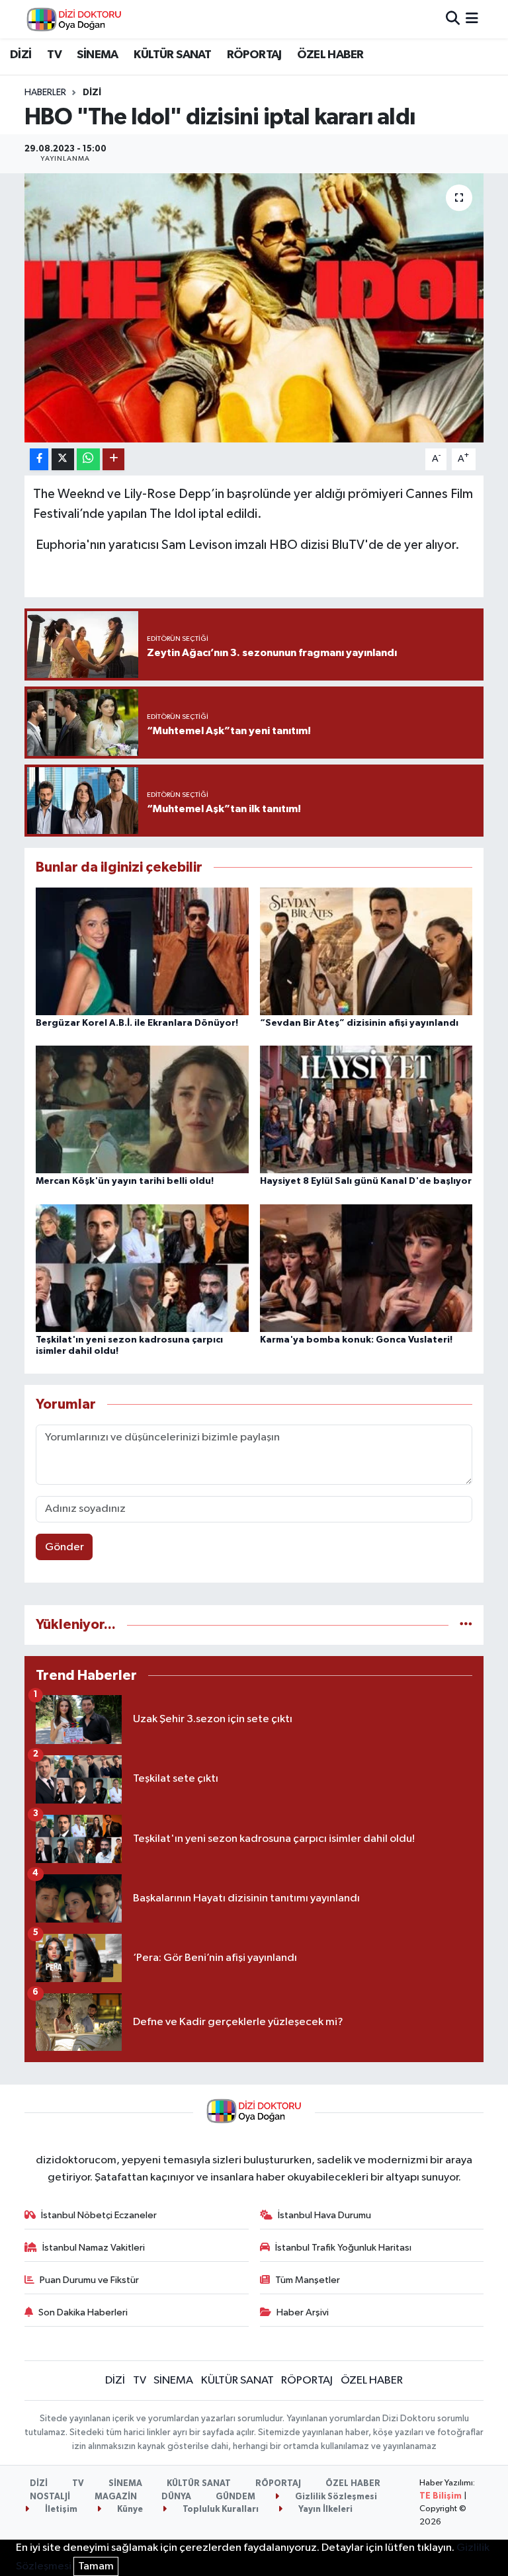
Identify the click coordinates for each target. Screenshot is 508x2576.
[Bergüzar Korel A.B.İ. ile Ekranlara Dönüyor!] (142, 951)
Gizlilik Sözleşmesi (335, 2497)
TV (54, 55)
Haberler (45, 93)
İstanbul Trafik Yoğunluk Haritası (343, 2248)
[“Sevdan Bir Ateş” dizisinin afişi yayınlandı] (366, 951)
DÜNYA (176, 2497)
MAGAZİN (116, 2497)
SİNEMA (97, 55)
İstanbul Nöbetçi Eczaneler (99, 2215)
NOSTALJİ (50, 2497)
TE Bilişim (441, 2496)
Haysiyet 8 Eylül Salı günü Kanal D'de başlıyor (366, 1181)
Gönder (64, 1547)
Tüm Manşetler (308, 2280)
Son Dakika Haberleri (83, 2312)
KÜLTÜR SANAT (172, 55)
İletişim (60, 2510)
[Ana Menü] (472, 19)
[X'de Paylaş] (63, 459)
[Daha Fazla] (113, 459)
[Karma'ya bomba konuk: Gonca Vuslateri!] (366, 1267)
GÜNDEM (235, 2497)
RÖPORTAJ (254, 55)
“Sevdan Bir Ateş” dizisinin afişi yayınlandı (359, 1023)
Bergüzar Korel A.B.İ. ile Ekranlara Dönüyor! (137, 1023)
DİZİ (21, 55)
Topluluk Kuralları (220, 2510)
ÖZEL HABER (330, 55)
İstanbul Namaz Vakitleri (94, 2248)
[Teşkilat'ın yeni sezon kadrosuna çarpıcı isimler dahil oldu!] (142, 1267)
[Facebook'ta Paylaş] (39, 459)
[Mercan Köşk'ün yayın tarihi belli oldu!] (142, 1109)
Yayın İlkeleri (324, 2510)
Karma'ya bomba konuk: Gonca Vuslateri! (356, 1340)
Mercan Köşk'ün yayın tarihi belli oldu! (125, 1181)
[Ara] (453, 19)
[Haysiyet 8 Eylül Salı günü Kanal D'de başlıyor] (366, 1109)
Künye (129, 2510)
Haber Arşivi (303, 2312)
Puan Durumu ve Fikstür (89, 2280)
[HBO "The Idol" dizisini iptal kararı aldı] (254, 308)
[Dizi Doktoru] (74, 19)
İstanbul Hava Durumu (324, 2215)
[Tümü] (466, 1625)
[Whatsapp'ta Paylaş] (88, 459)
